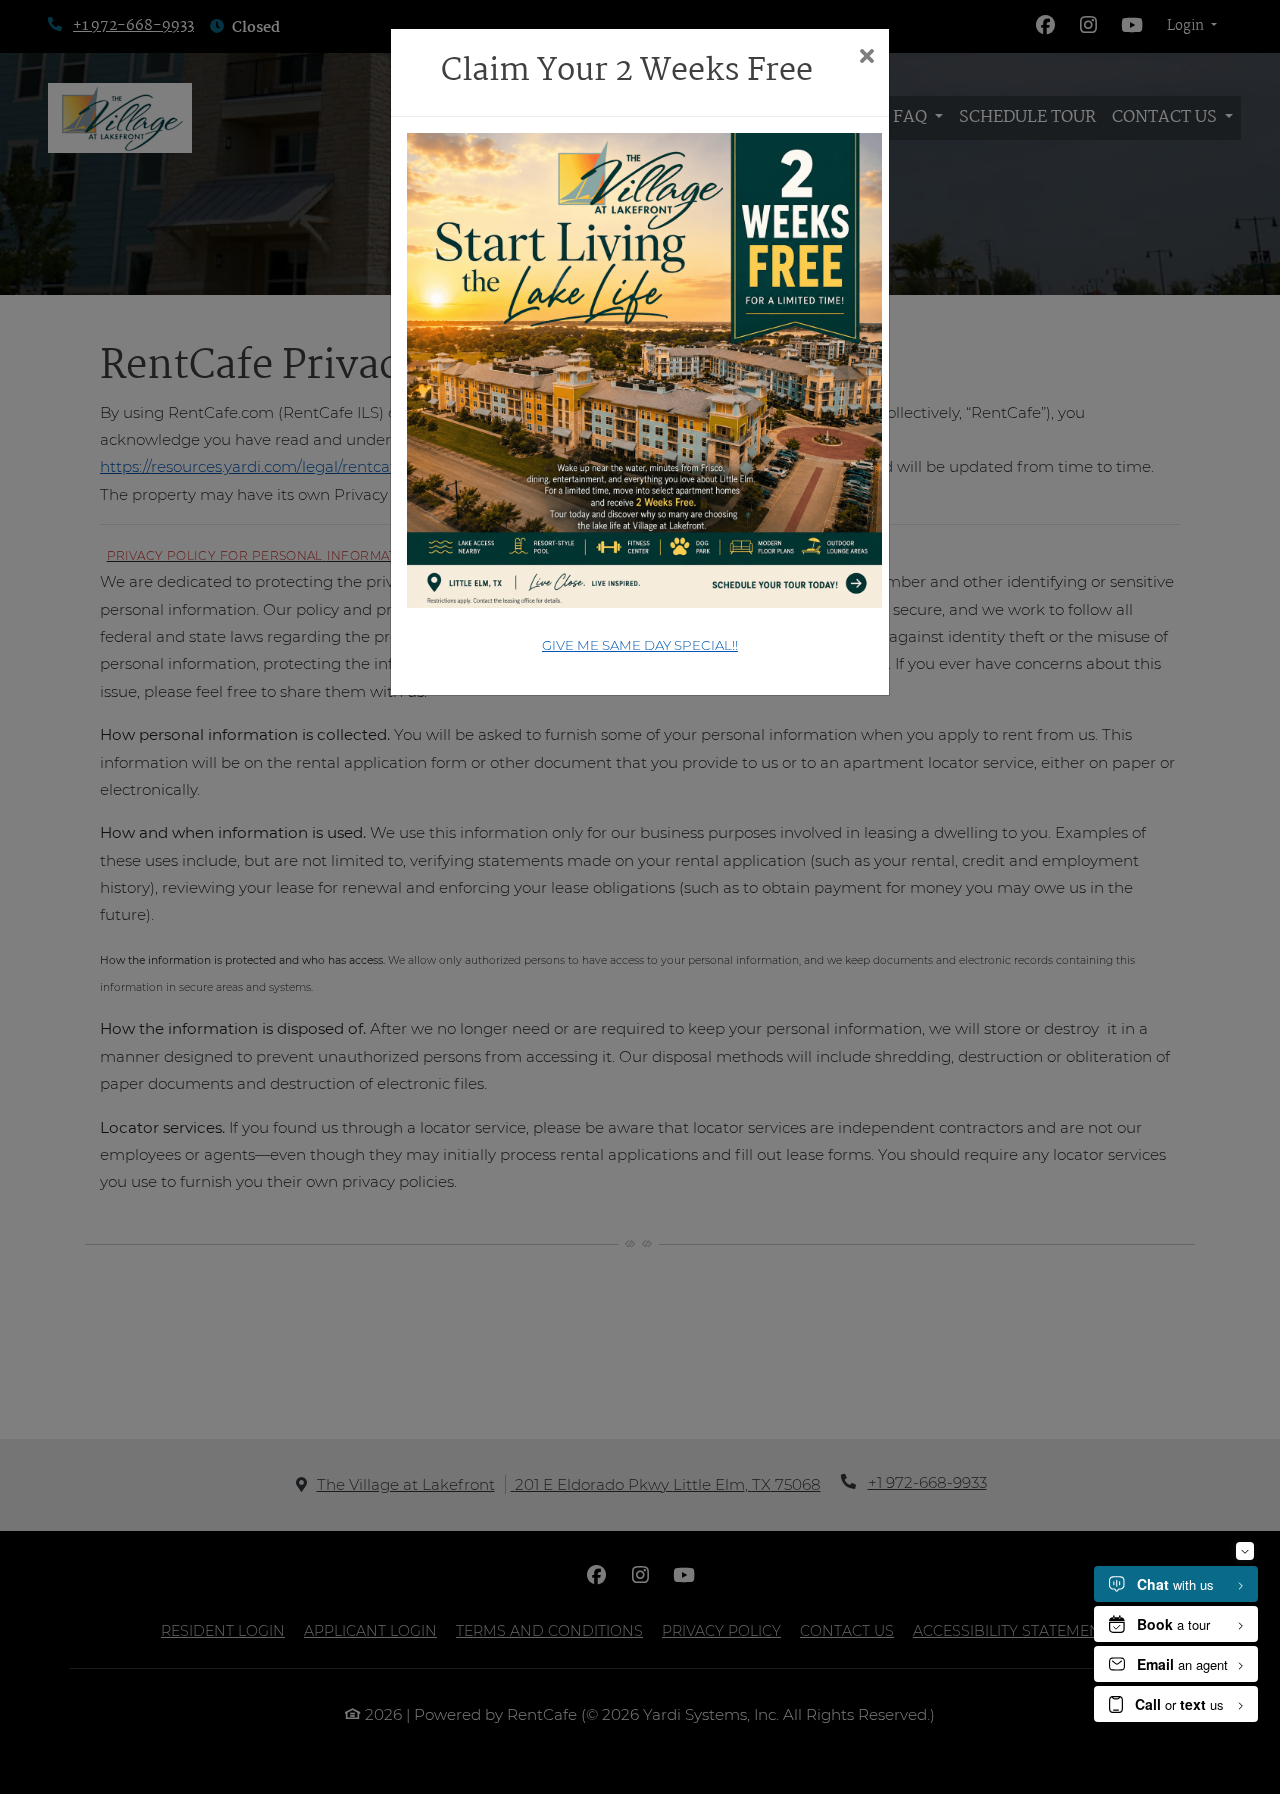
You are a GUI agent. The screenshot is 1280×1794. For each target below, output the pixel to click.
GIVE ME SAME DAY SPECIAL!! (640, 645)
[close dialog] (866, 58)
